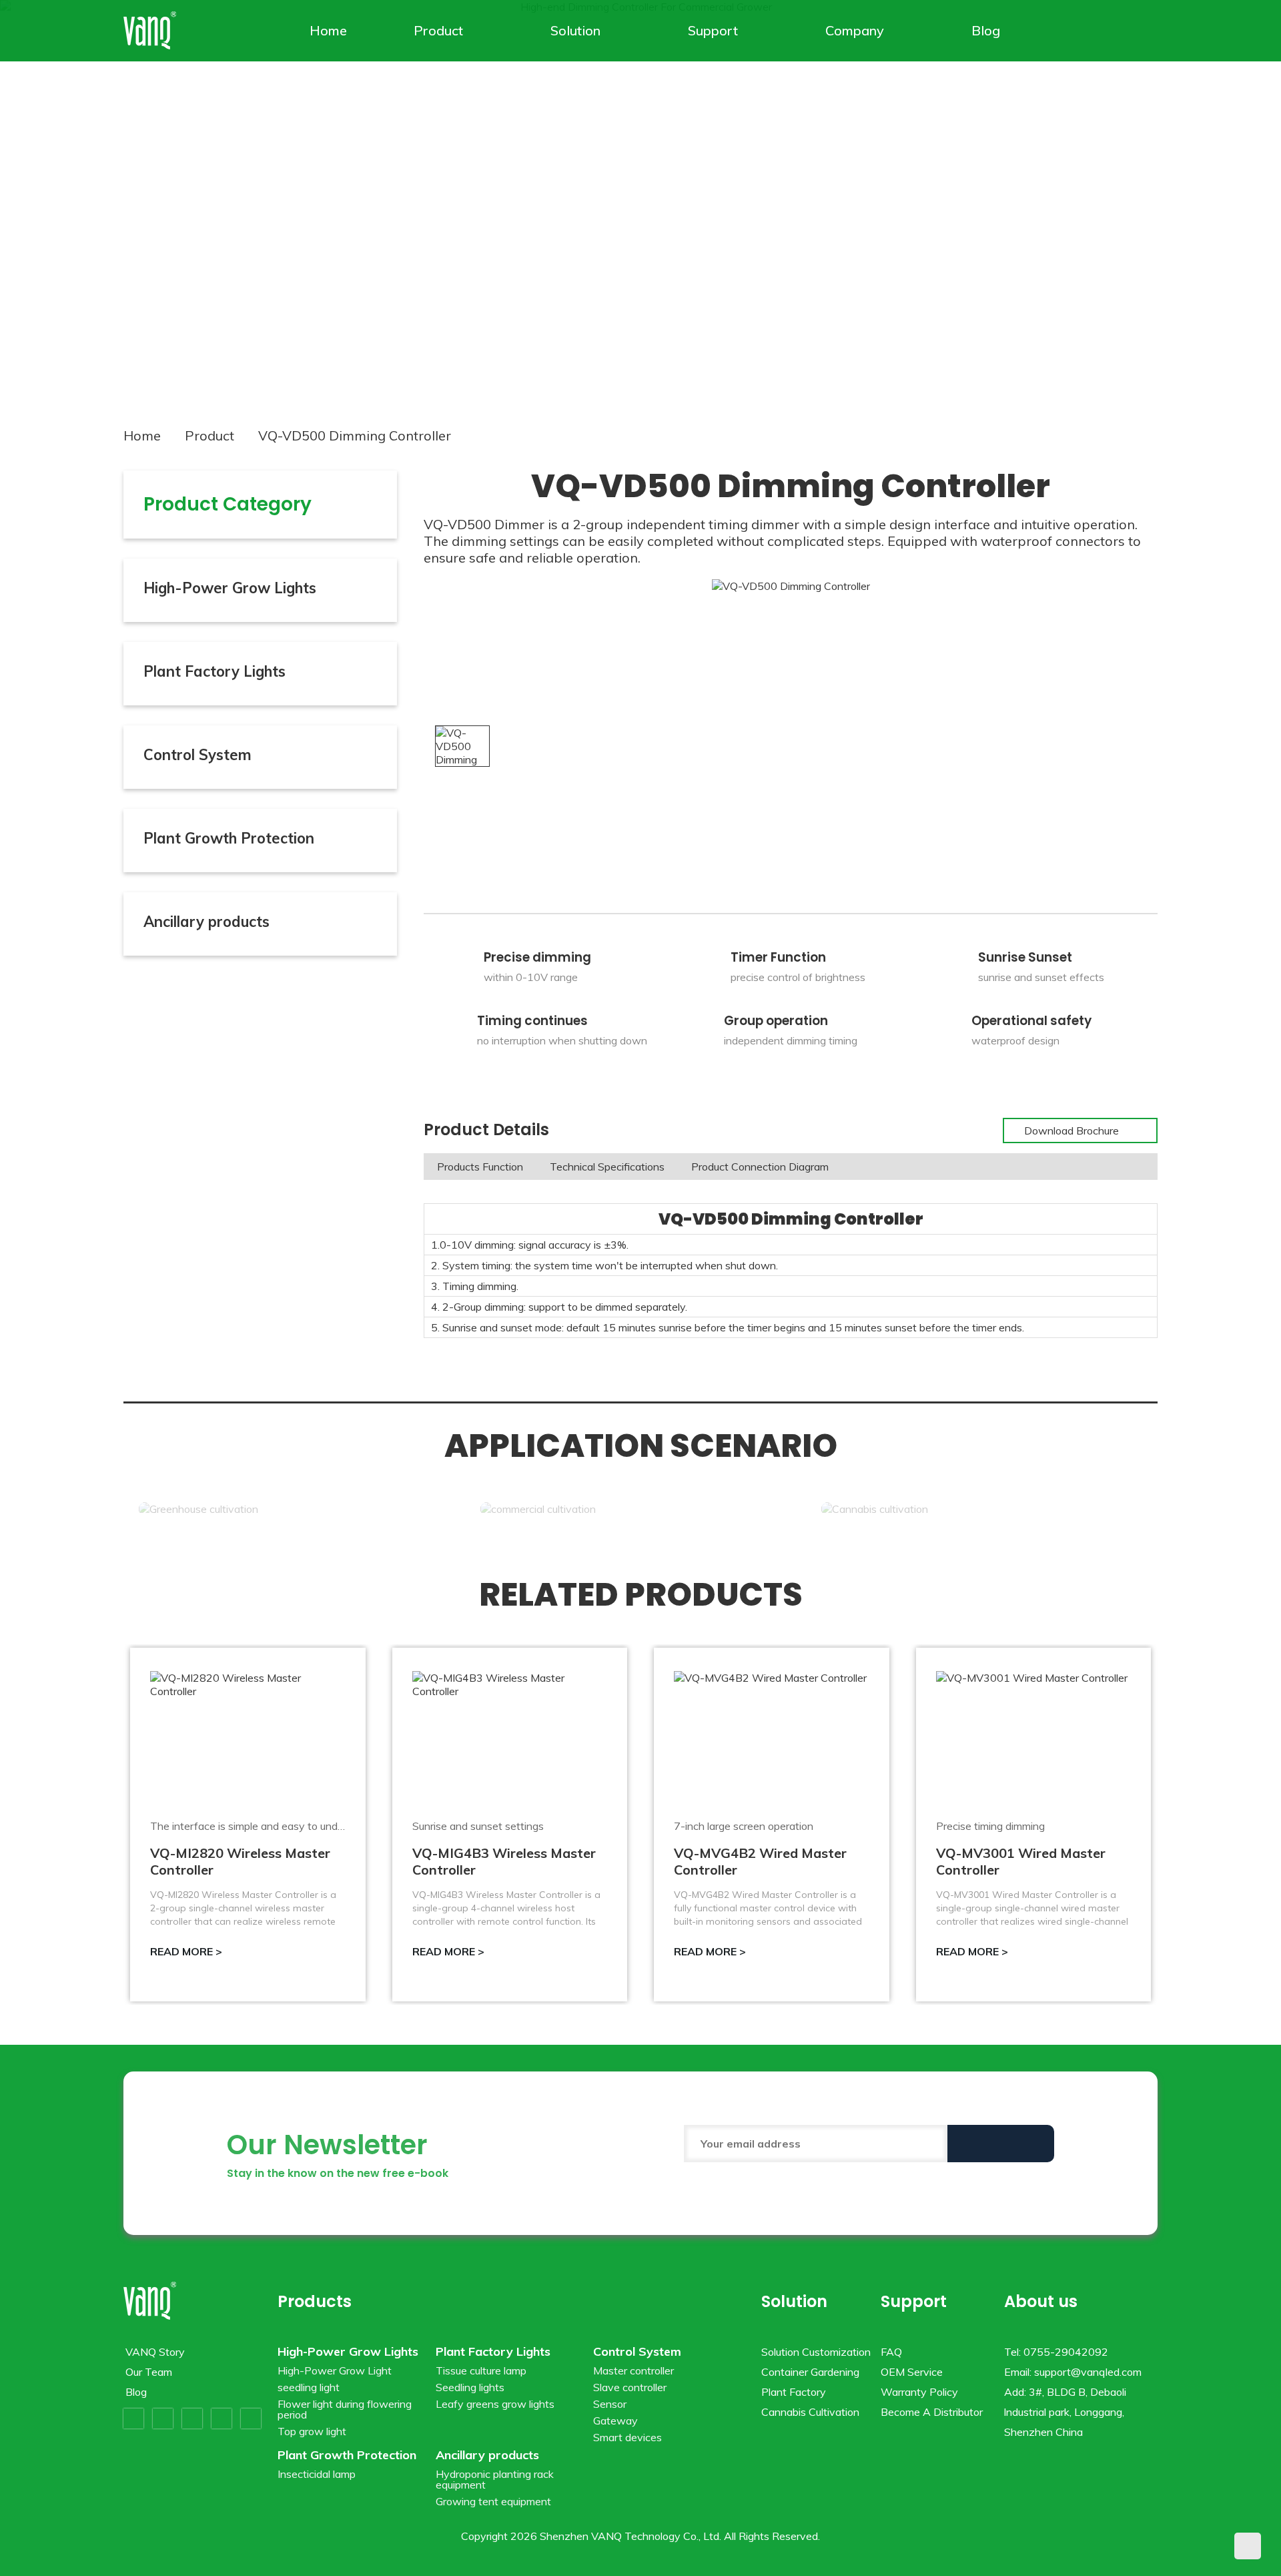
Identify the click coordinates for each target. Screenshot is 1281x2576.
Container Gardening (810, 2372)
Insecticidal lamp (317, 2474)
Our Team (149, 2372)
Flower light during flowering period (345, 2409)
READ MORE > (186, 1951)
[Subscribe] (1001, 2144)
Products (315, 2301)
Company (855, 30)
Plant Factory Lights (215, 671)
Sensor (610, 2404)
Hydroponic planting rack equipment (495, 2479)
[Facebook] (133, 2419)
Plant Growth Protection (229, 838)
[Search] (1130, 31)
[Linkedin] (251, 2419)
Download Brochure (1073, 1131)
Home (328, 30)
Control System (197, 755)
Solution (575, 30)
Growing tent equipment (493, 2501)
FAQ (891, 2352)
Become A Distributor (932, 2412)
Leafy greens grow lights (495, 2404)
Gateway (615, 2421)
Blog (986, 30)
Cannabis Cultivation (810, 2412)
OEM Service (912, 2372)
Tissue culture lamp (481, 2370)
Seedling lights (470, 2387)
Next (1236, 198)
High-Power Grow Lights (230, 588)
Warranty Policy (919, 2392)
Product (438, 30)
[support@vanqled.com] (1148, 31)
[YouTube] (192, 2419)
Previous (45, 198)
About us (1041, 2301)
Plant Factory (794, 2392)
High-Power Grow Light (335, 2370)
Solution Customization (816, 2352)
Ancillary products (206, 922)
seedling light (309, 2387)
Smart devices (627, 2437)
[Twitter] (163, 2419)
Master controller (633, 2370)
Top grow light (312, 2431)
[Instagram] (222, 2419)
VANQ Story (155, 2352)
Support (713, 30)
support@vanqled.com (1088, 2372)
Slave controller (630, 2387)
